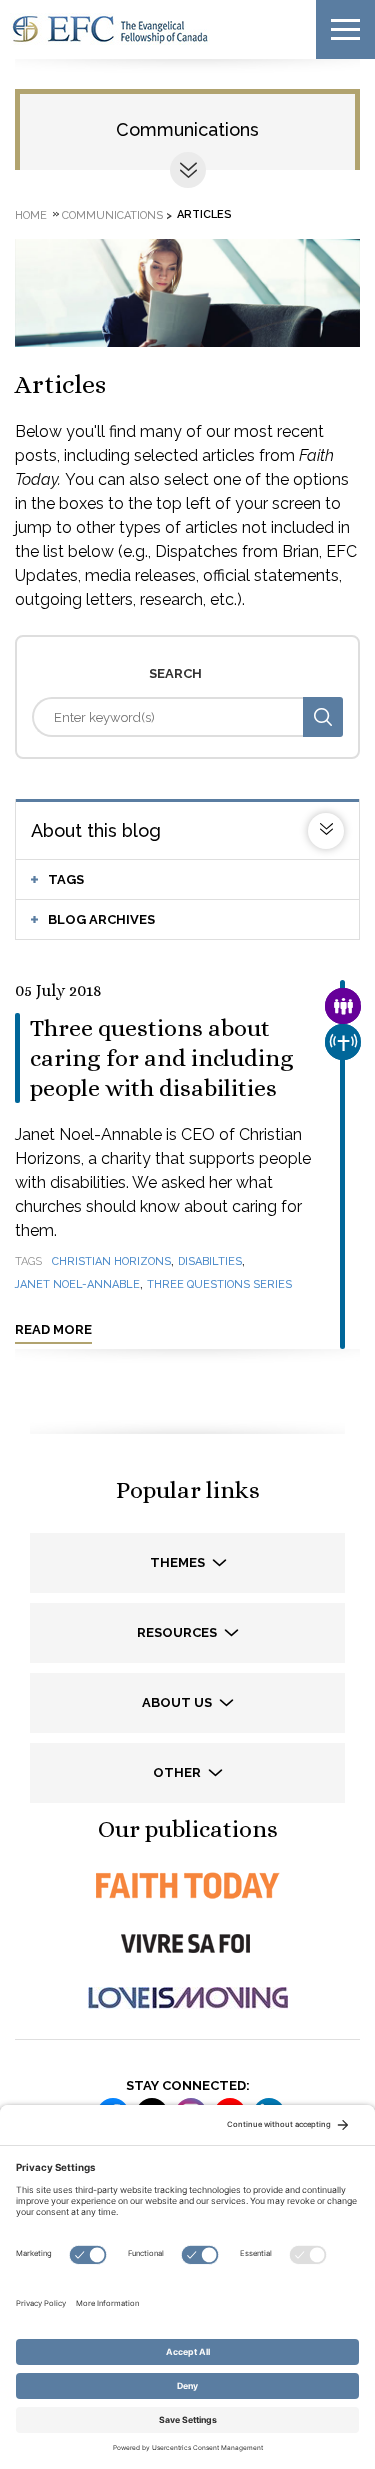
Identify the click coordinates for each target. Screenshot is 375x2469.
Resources (178, 1632)
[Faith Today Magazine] (187, 1885)
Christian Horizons (111, 1261)
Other (178, 1772)
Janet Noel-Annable (77, 1284)
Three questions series (219, 1284)
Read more (53, 1329)
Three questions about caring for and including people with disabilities (162, 1058)
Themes (179, 1562)
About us (178, 1702)
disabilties (210, 1261)
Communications (187, 129)
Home (31, 214)
